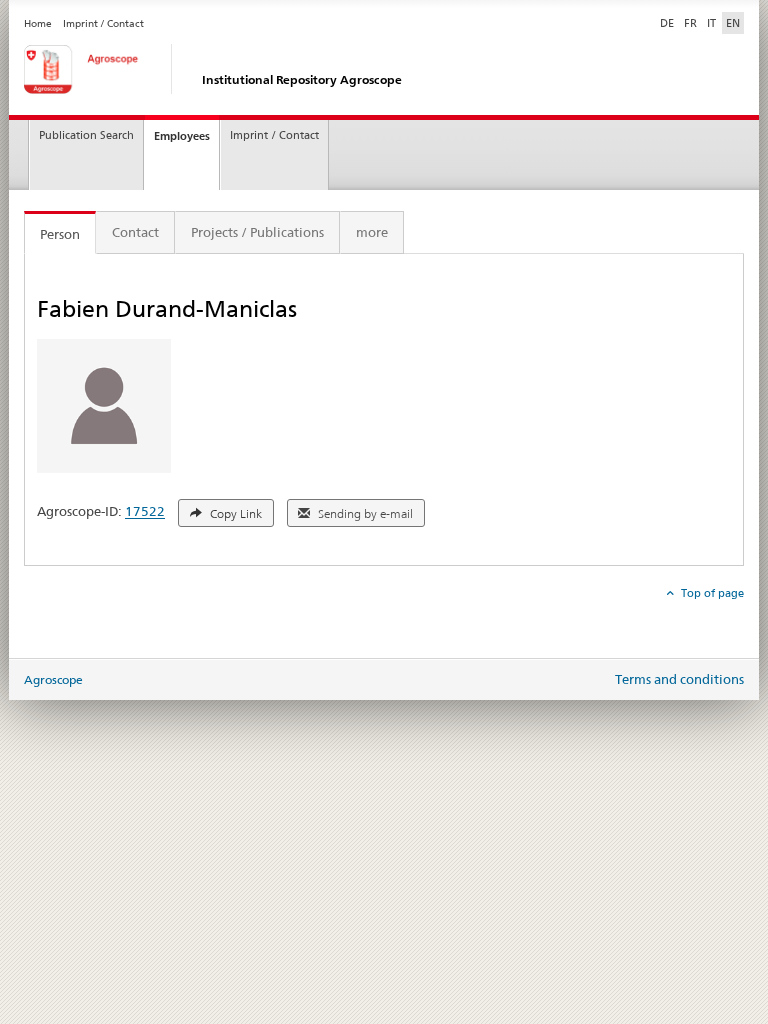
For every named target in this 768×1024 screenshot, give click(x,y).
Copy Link (234, 514)
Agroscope (53, 679)
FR (690, 23)
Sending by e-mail (364, 514)
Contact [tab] (135, 232)
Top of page (711, 593)
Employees (182, 136)
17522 (145, 512)
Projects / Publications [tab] (257, 232)
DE (669, 22)
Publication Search (86, 135)
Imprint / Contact (103, 23)
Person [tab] (60, 234)
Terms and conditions (679, 679)
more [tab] (372, 232)
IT (711, 23)
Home (38, 23)
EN (733, 23)
